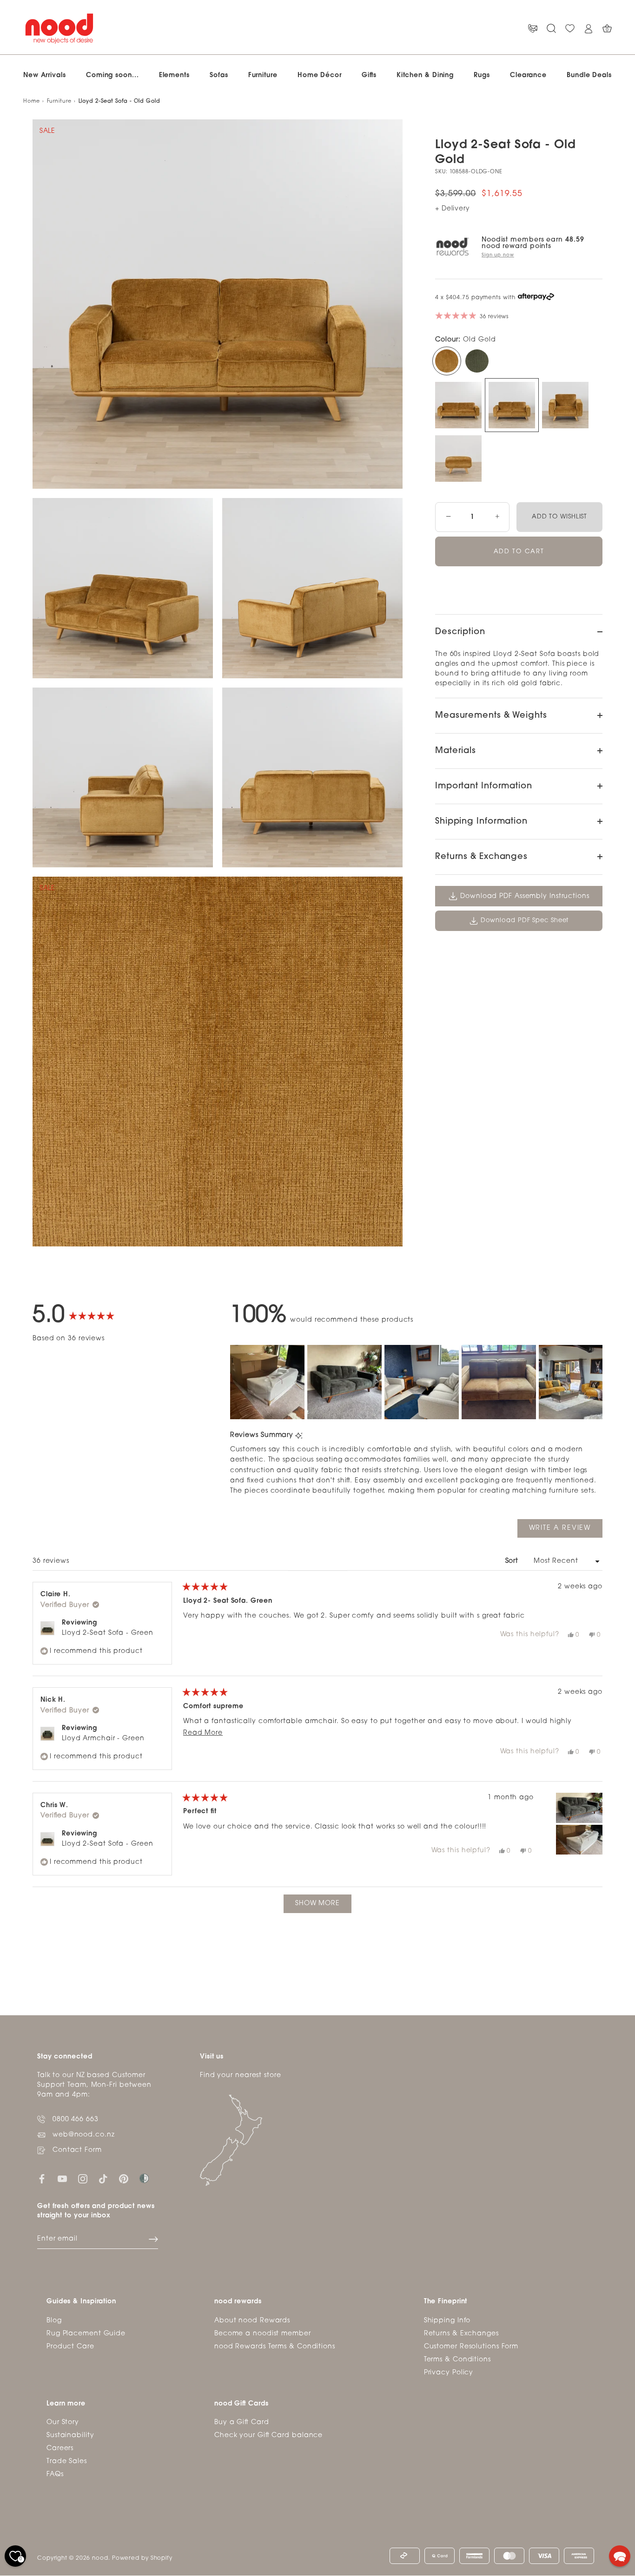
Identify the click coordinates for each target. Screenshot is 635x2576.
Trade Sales (67, 2461)
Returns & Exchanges (481, 857)
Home (32, 102)
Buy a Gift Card (242, 2422)
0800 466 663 (76, 2120)
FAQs (55, 2474)
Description (460, 632)
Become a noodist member (263, 2334)
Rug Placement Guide (86, 2334)
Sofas (219, 75)
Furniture (263, 75)
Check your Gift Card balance (268, 2435)
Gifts (369, 75)
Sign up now (498, 255)
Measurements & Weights (491, 716)
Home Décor (320, 75)
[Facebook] (42, 2179)
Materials (456, 751)
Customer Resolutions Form (471, 2347)
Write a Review (566, 1531)
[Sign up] (153, 2239)
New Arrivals (45, 75)
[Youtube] (62, 2179)
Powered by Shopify (142, 2558)
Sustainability (70, 2435)
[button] (267, 1382)
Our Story (63, 2422)
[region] (416, 1382)
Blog (54, 2321)
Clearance (528, 75)
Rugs (482, 75)
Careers (60, 2448)
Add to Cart (519, 552)
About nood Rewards (252, 2321)
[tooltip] (299, 1436)
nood (100, 2558)
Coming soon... (112, 75)
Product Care (70, 2347)
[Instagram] (83, 2179)
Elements (174, 75)
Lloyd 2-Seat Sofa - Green (108, 1633)
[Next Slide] (595, 1382)
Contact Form (77, 2151)
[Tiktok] (103, 2179)
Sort (513, 1561)
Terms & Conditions (457, 2360)
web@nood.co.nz (84, 2135)
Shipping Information (481, 822)
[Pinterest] (124, 2179)
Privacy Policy (449, 2373)
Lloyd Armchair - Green (103, 1739)
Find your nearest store (241, 2076)
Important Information (484, 787)
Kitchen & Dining (425, 75)
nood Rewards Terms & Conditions (275, 2347)
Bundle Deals (589, 75)
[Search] (551, 29)
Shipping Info (447, 2321)
